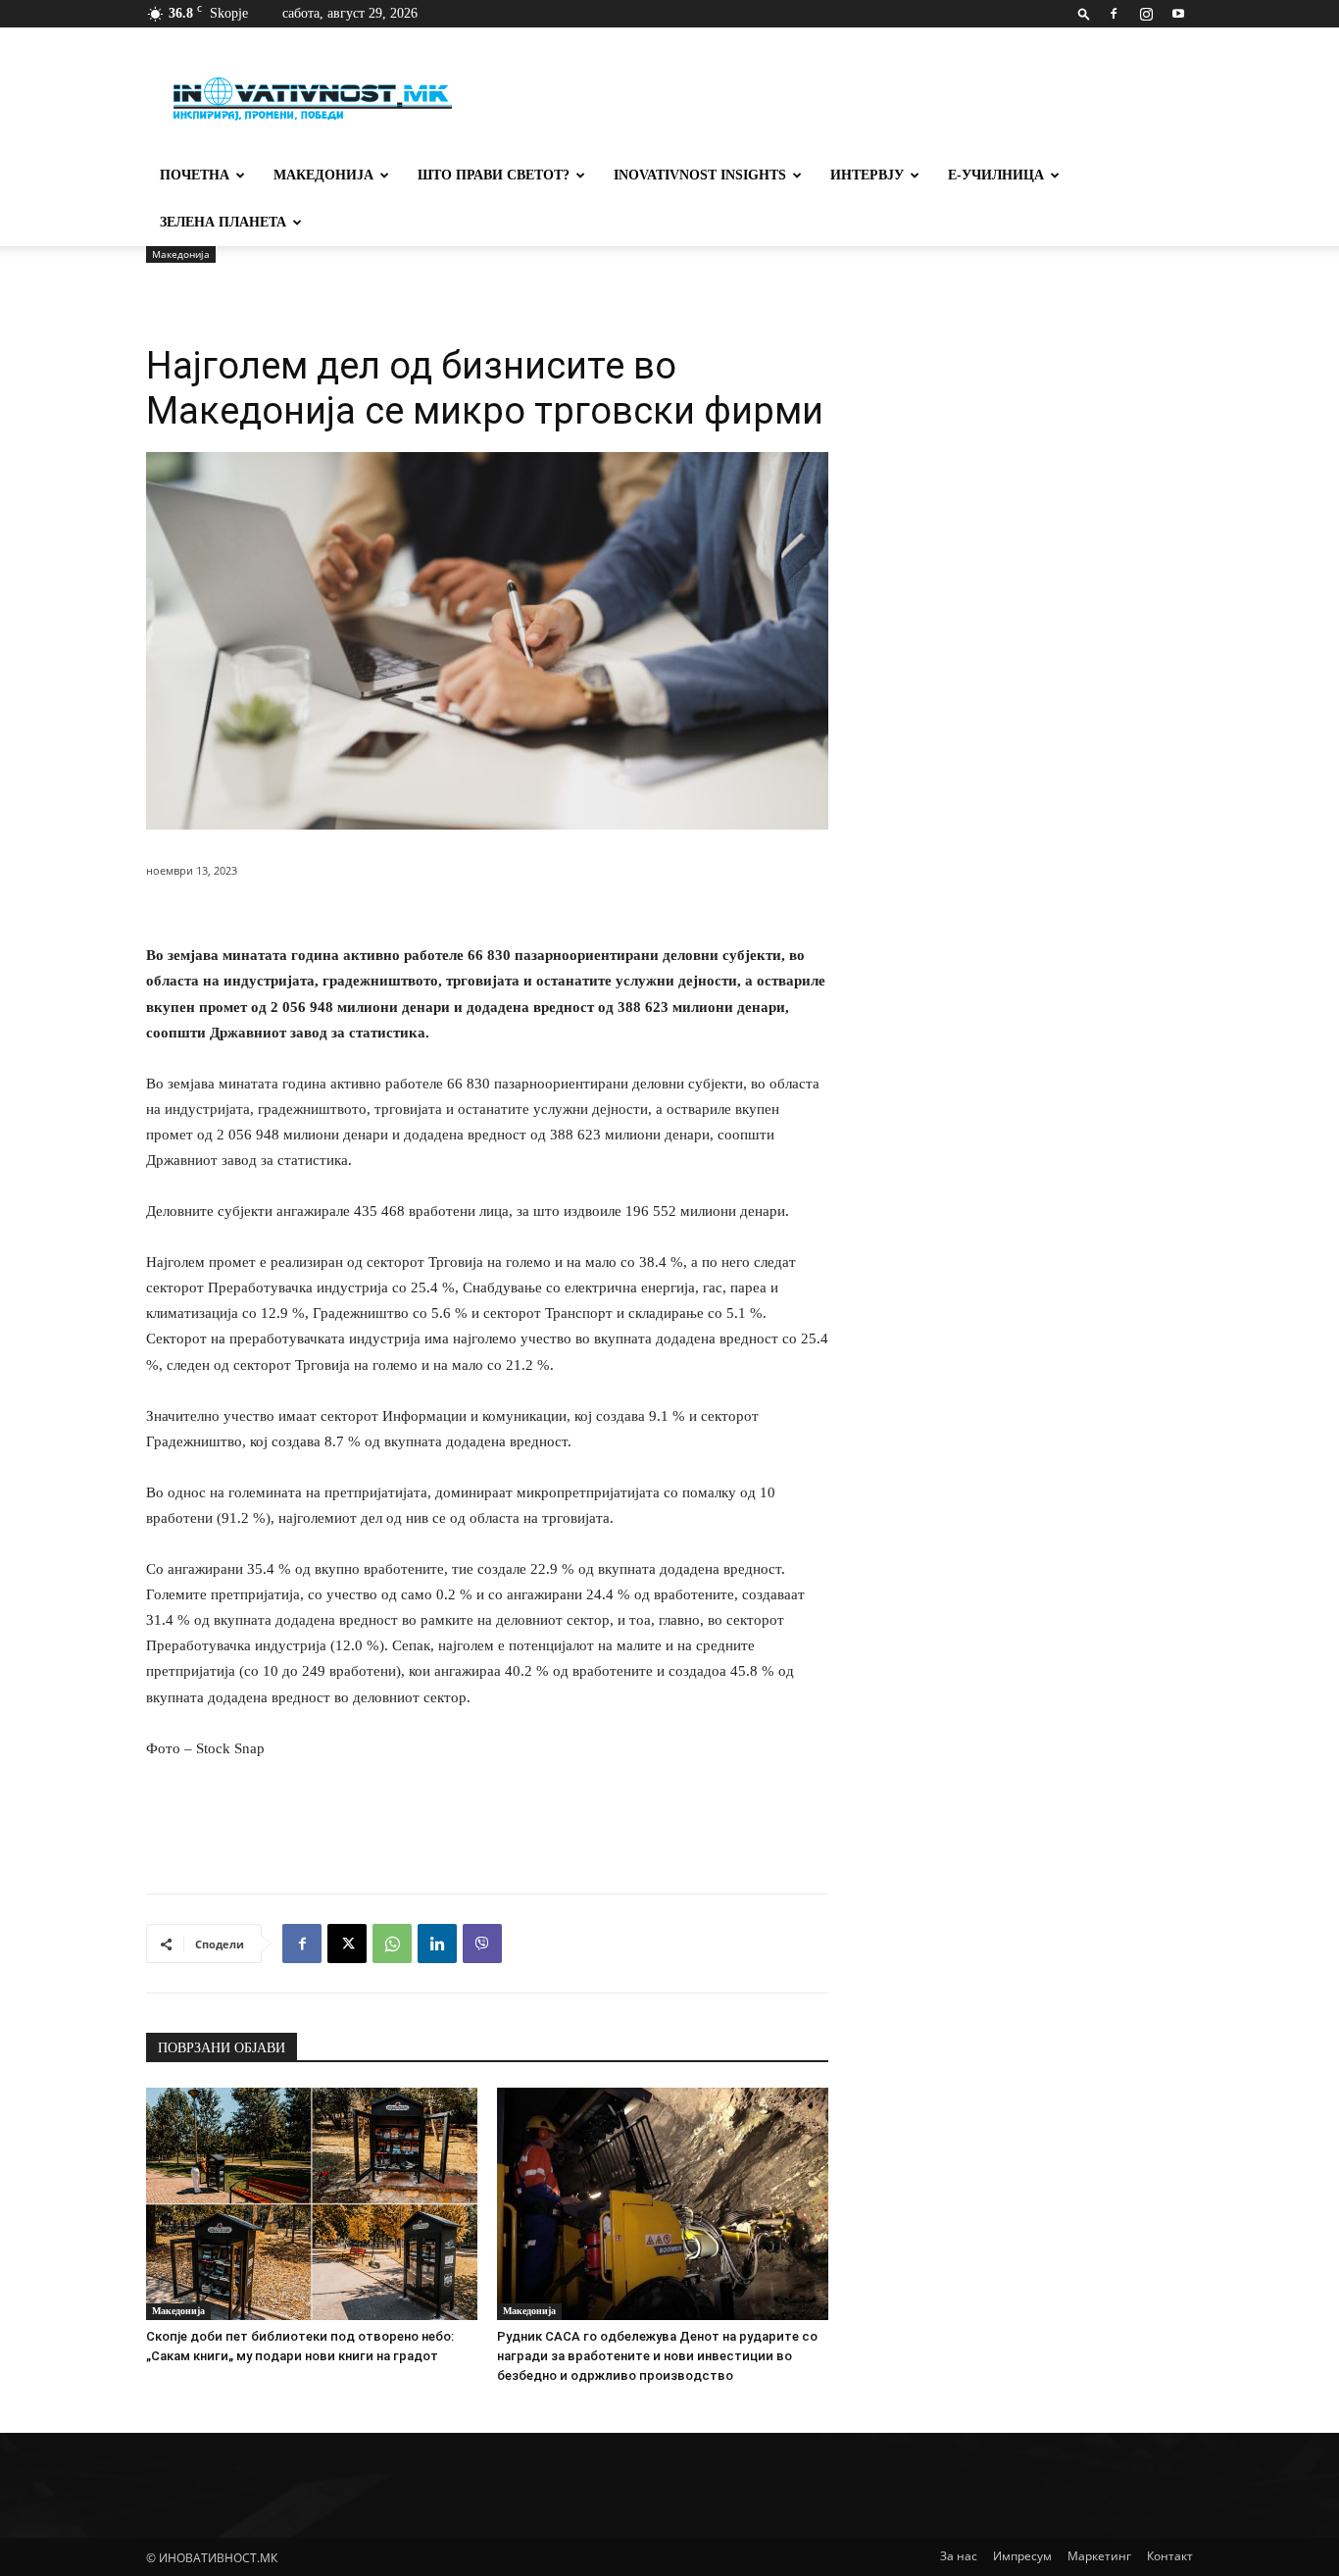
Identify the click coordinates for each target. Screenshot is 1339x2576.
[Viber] (482, 1944)
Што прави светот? (494, 175)
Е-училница (996, 175)
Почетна (195, 175)
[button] (1084, 13)
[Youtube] (1178, 14)
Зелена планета (223, 222)
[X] (347, 1944)
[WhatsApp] (392, 1944)
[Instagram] (1146, 14)
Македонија (323, 175)
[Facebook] (1114, 14)
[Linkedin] (437, 1944)
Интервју (867, 175)
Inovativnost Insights (700, 175)
